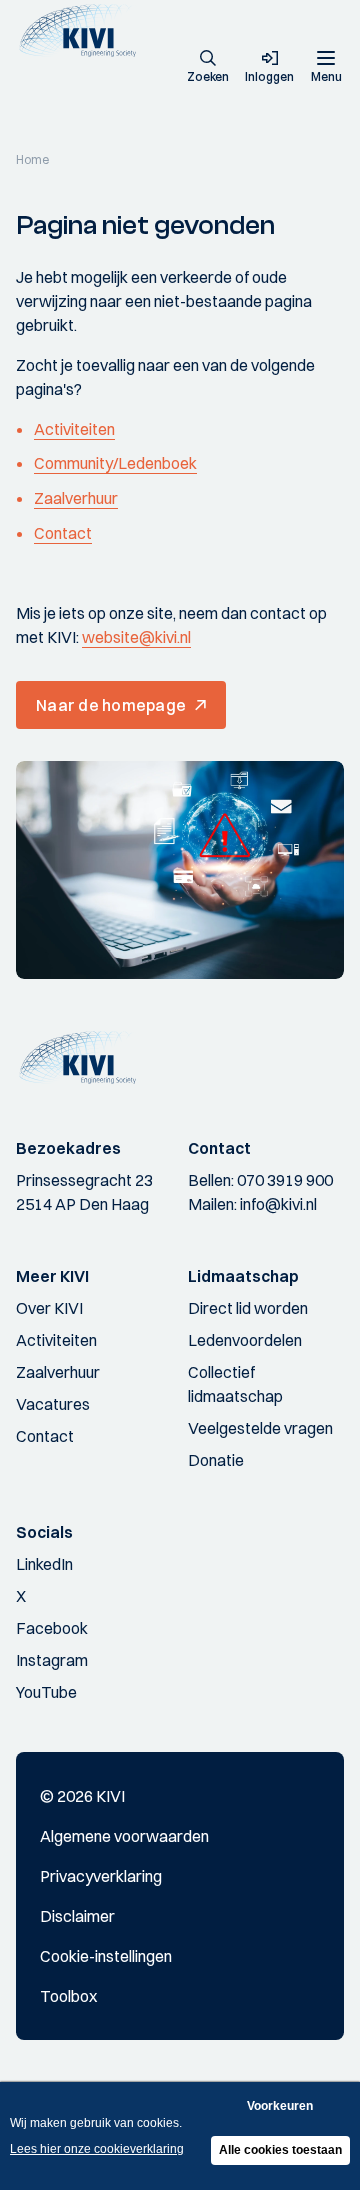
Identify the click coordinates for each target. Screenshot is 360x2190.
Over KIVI (49, 1308)
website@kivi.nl (136, 637)
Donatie (216, 1460)
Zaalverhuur (76, 498)
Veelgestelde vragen (260, 1428)
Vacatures (53, 1404)
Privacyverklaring (101, 1876)
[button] (208, 68)
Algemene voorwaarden (124, 1836)
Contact (63, 533)
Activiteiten (74, 429)
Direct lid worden (248, 1308)
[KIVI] (83, 30)
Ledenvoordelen (245, 1340)
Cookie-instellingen (106, 1956)
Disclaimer (77, 1916)
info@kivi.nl (278, 1204)
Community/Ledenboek (115, 463)
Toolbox (68, 1996)
